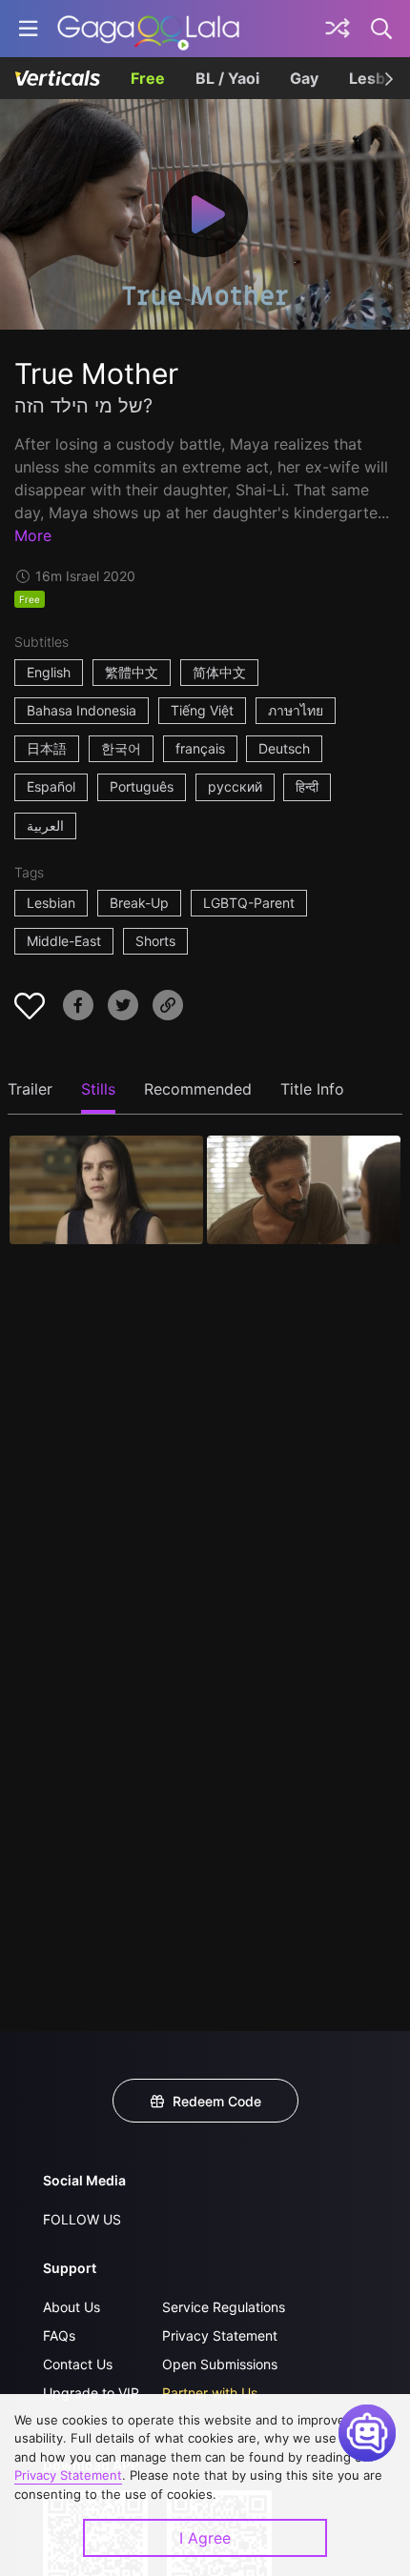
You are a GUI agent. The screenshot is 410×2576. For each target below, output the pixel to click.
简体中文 (219, 672)
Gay (304, 78)
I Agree (205, 2538)
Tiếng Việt (202, 710)
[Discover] (338, 29)
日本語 (47, 748)
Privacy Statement (220, 2335)
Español (51, 786)
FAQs (59, 2335)
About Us (72, 2307)
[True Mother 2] (304, 1190)
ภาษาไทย (296, 710)
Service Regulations (224, 2307)
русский (235, 786)
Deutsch (284, 748)
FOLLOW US (82, 2219)
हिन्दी (307, 786)
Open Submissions (220, 2364)
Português (142, 786)
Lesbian (51, 903)
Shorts (155, 941)
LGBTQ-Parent (249, 903)
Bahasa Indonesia (82, 710)
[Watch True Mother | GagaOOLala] (148, 29)
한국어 (121, 748)
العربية (45, 825)
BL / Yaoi (227, 78)
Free (148, 78)
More (33, 535)
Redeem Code (217, 2101)
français (200, 748)
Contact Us (78, 2364)
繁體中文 (132, 672)
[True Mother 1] (106, 1190)
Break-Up (139, 903)
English (49, 672)
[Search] (382, 29)
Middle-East (64, 941)
